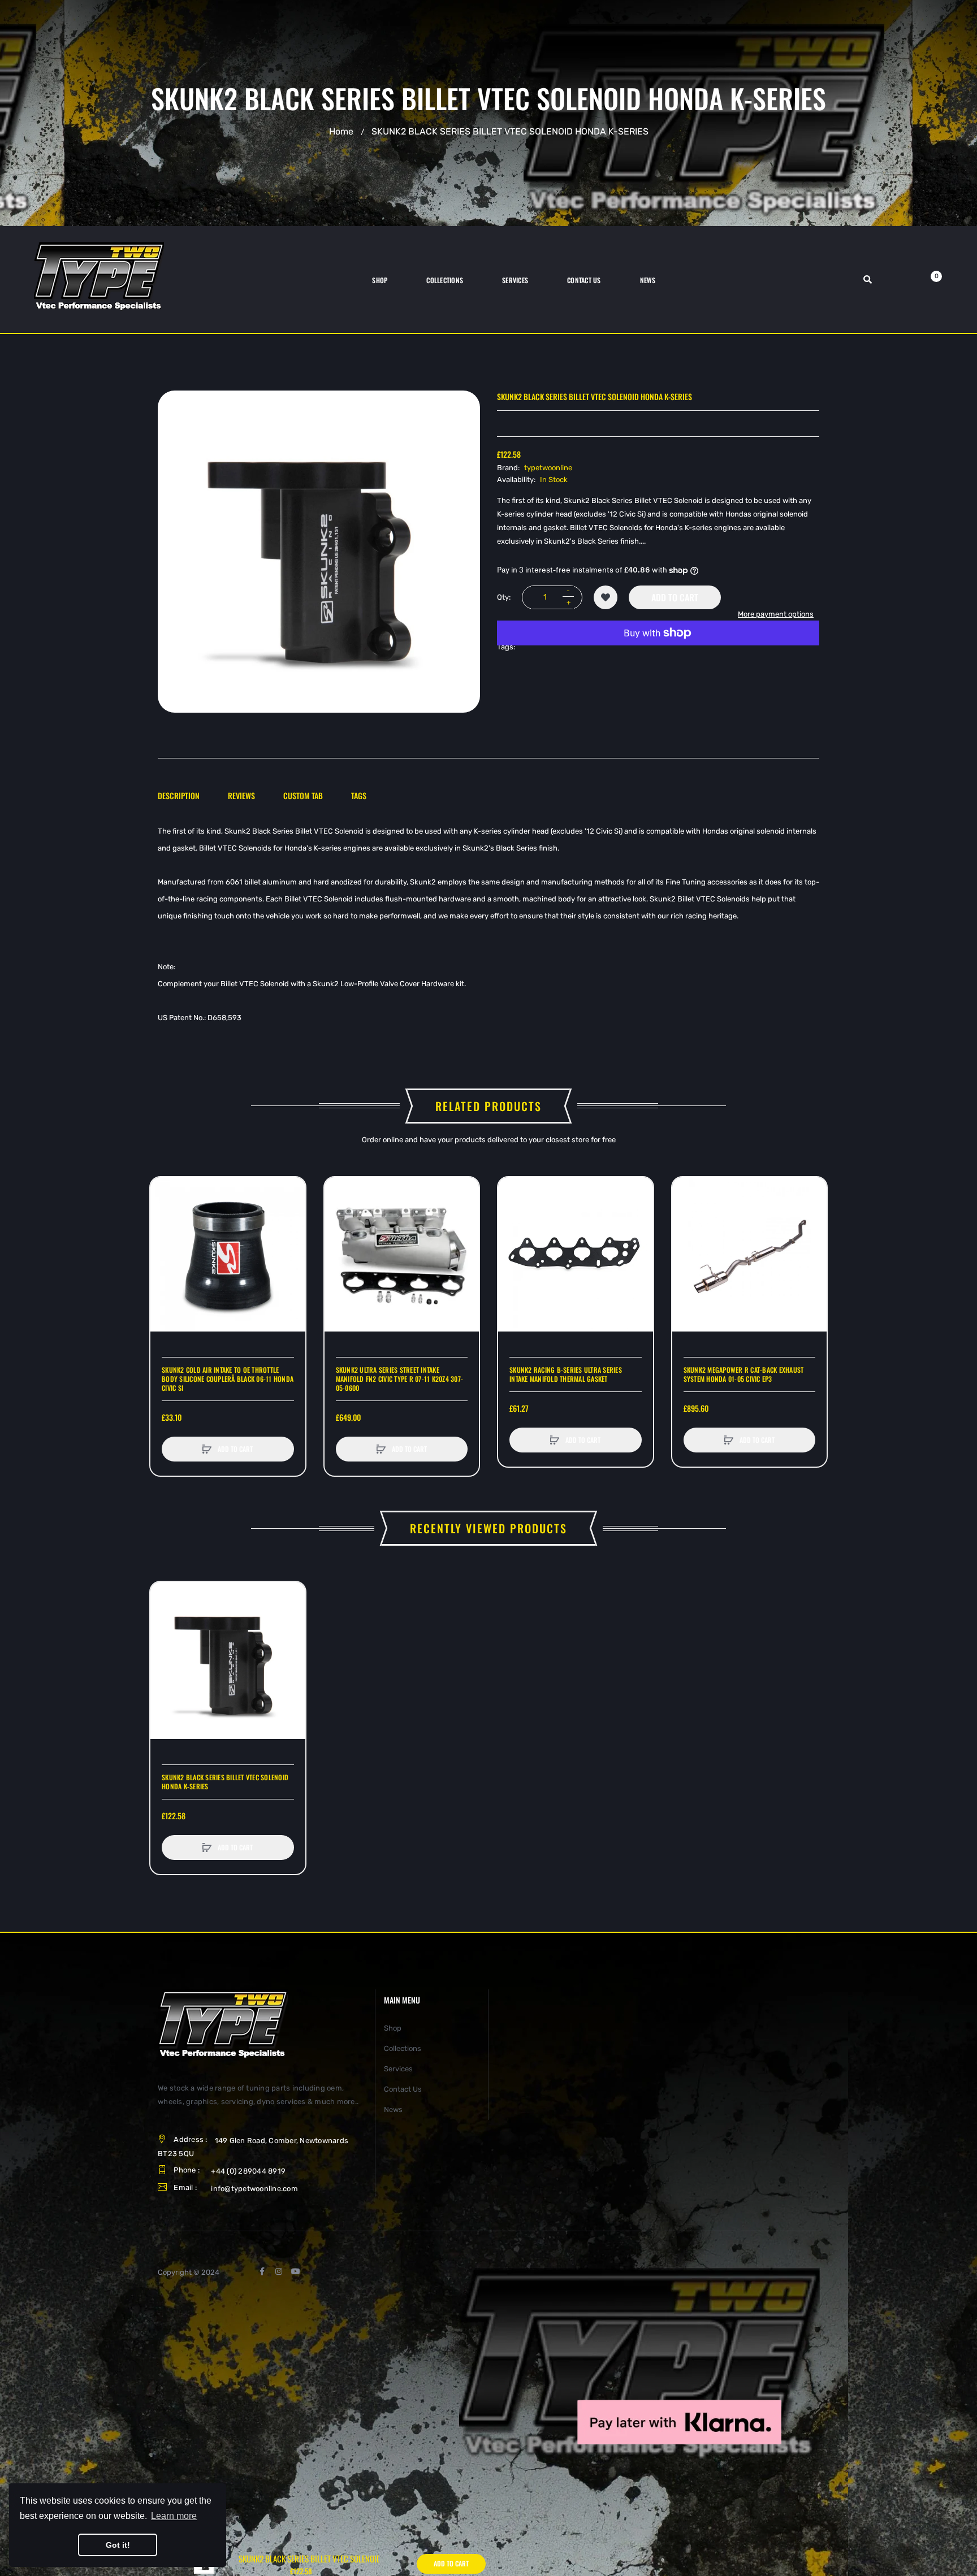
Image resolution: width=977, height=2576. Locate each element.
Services (398, 2069)
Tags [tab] (359, 795)
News (393, 2109)
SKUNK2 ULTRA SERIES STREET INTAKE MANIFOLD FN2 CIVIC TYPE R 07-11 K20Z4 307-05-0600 (400, 1379)
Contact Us (403, 2089)
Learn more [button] (174, 2516)
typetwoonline (548, 468)
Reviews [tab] (241, 795)
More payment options (776, 614)
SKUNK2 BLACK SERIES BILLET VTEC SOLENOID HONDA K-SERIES (225, 1782)
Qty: (504, 597)
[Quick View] (165, 1234)
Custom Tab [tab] (303, 795)
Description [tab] (179, 795)
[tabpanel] (488, 925)
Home (341, 131)
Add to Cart (675, 597)
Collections (403, 2048)
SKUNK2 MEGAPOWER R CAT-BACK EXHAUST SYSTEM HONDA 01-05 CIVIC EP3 (744, 1374)
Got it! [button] (118, 2545)
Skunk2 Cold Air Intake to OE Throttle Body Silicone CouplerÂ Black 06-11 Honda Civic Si (228, 1379)
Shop (393, 2028)
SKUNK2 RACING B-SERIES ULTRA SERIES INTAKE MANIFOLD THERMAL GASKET (566, 1374)
